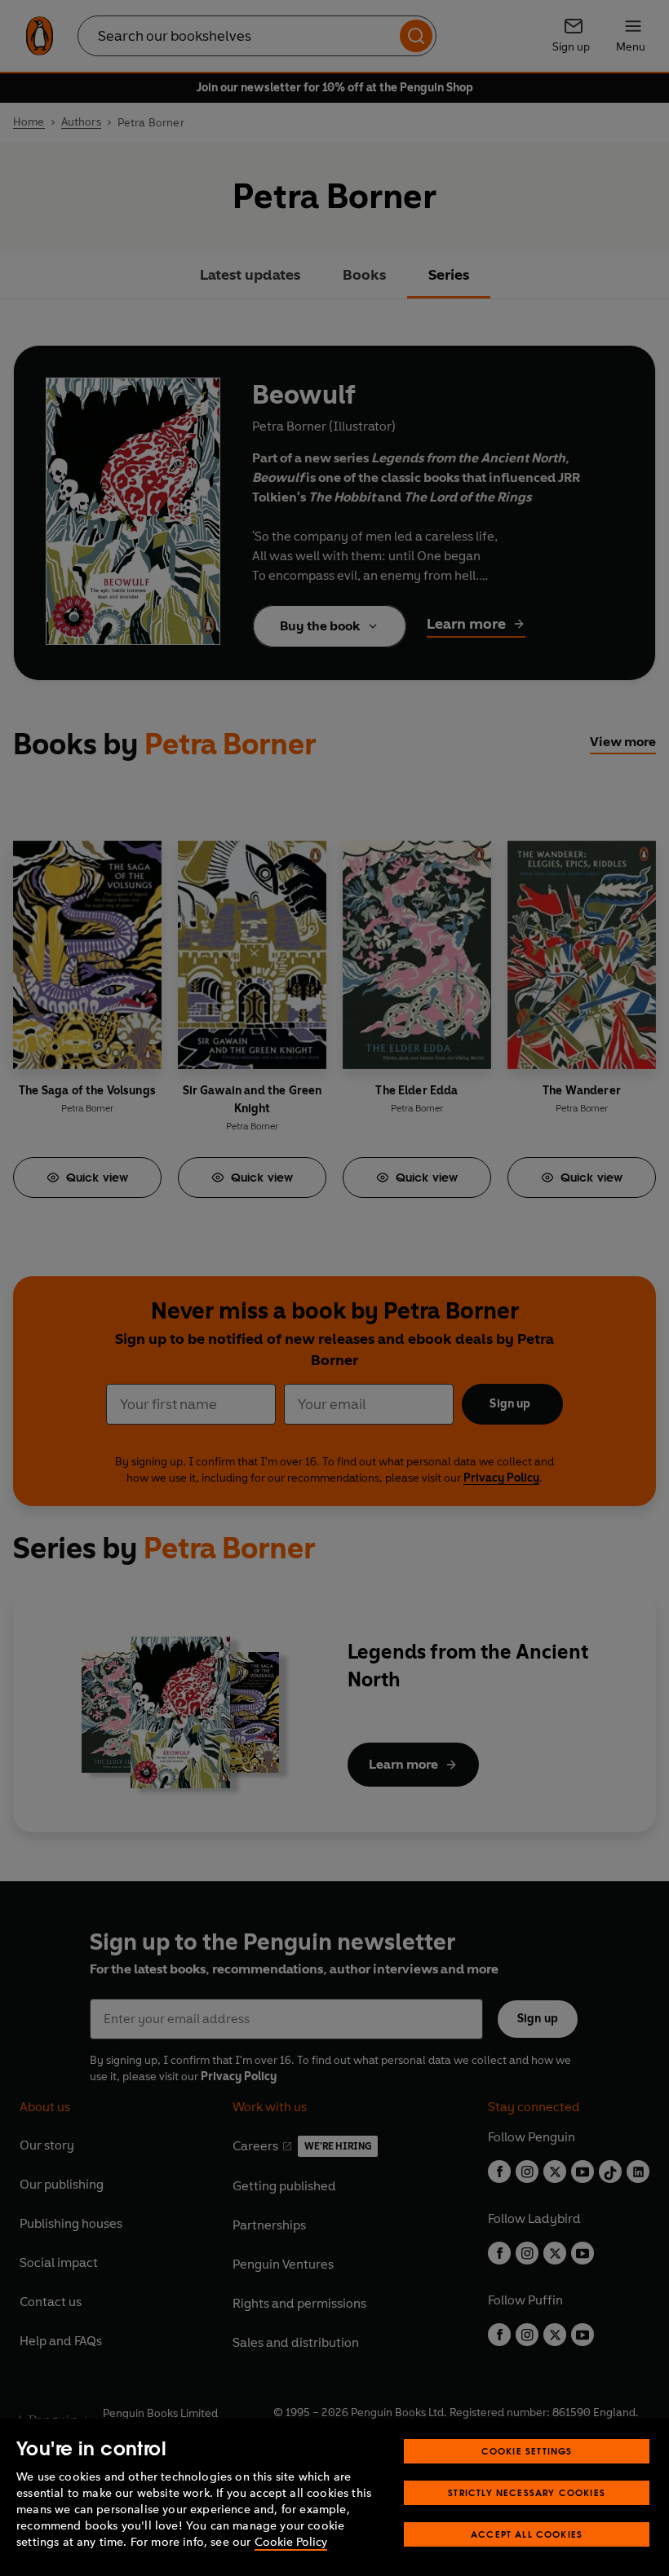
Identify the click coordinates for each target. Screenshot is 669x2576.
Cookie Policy (291, 2542)
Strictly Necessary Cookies (527, 2492)
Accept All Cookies (527, 2534)
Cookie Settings (527, 2451)
